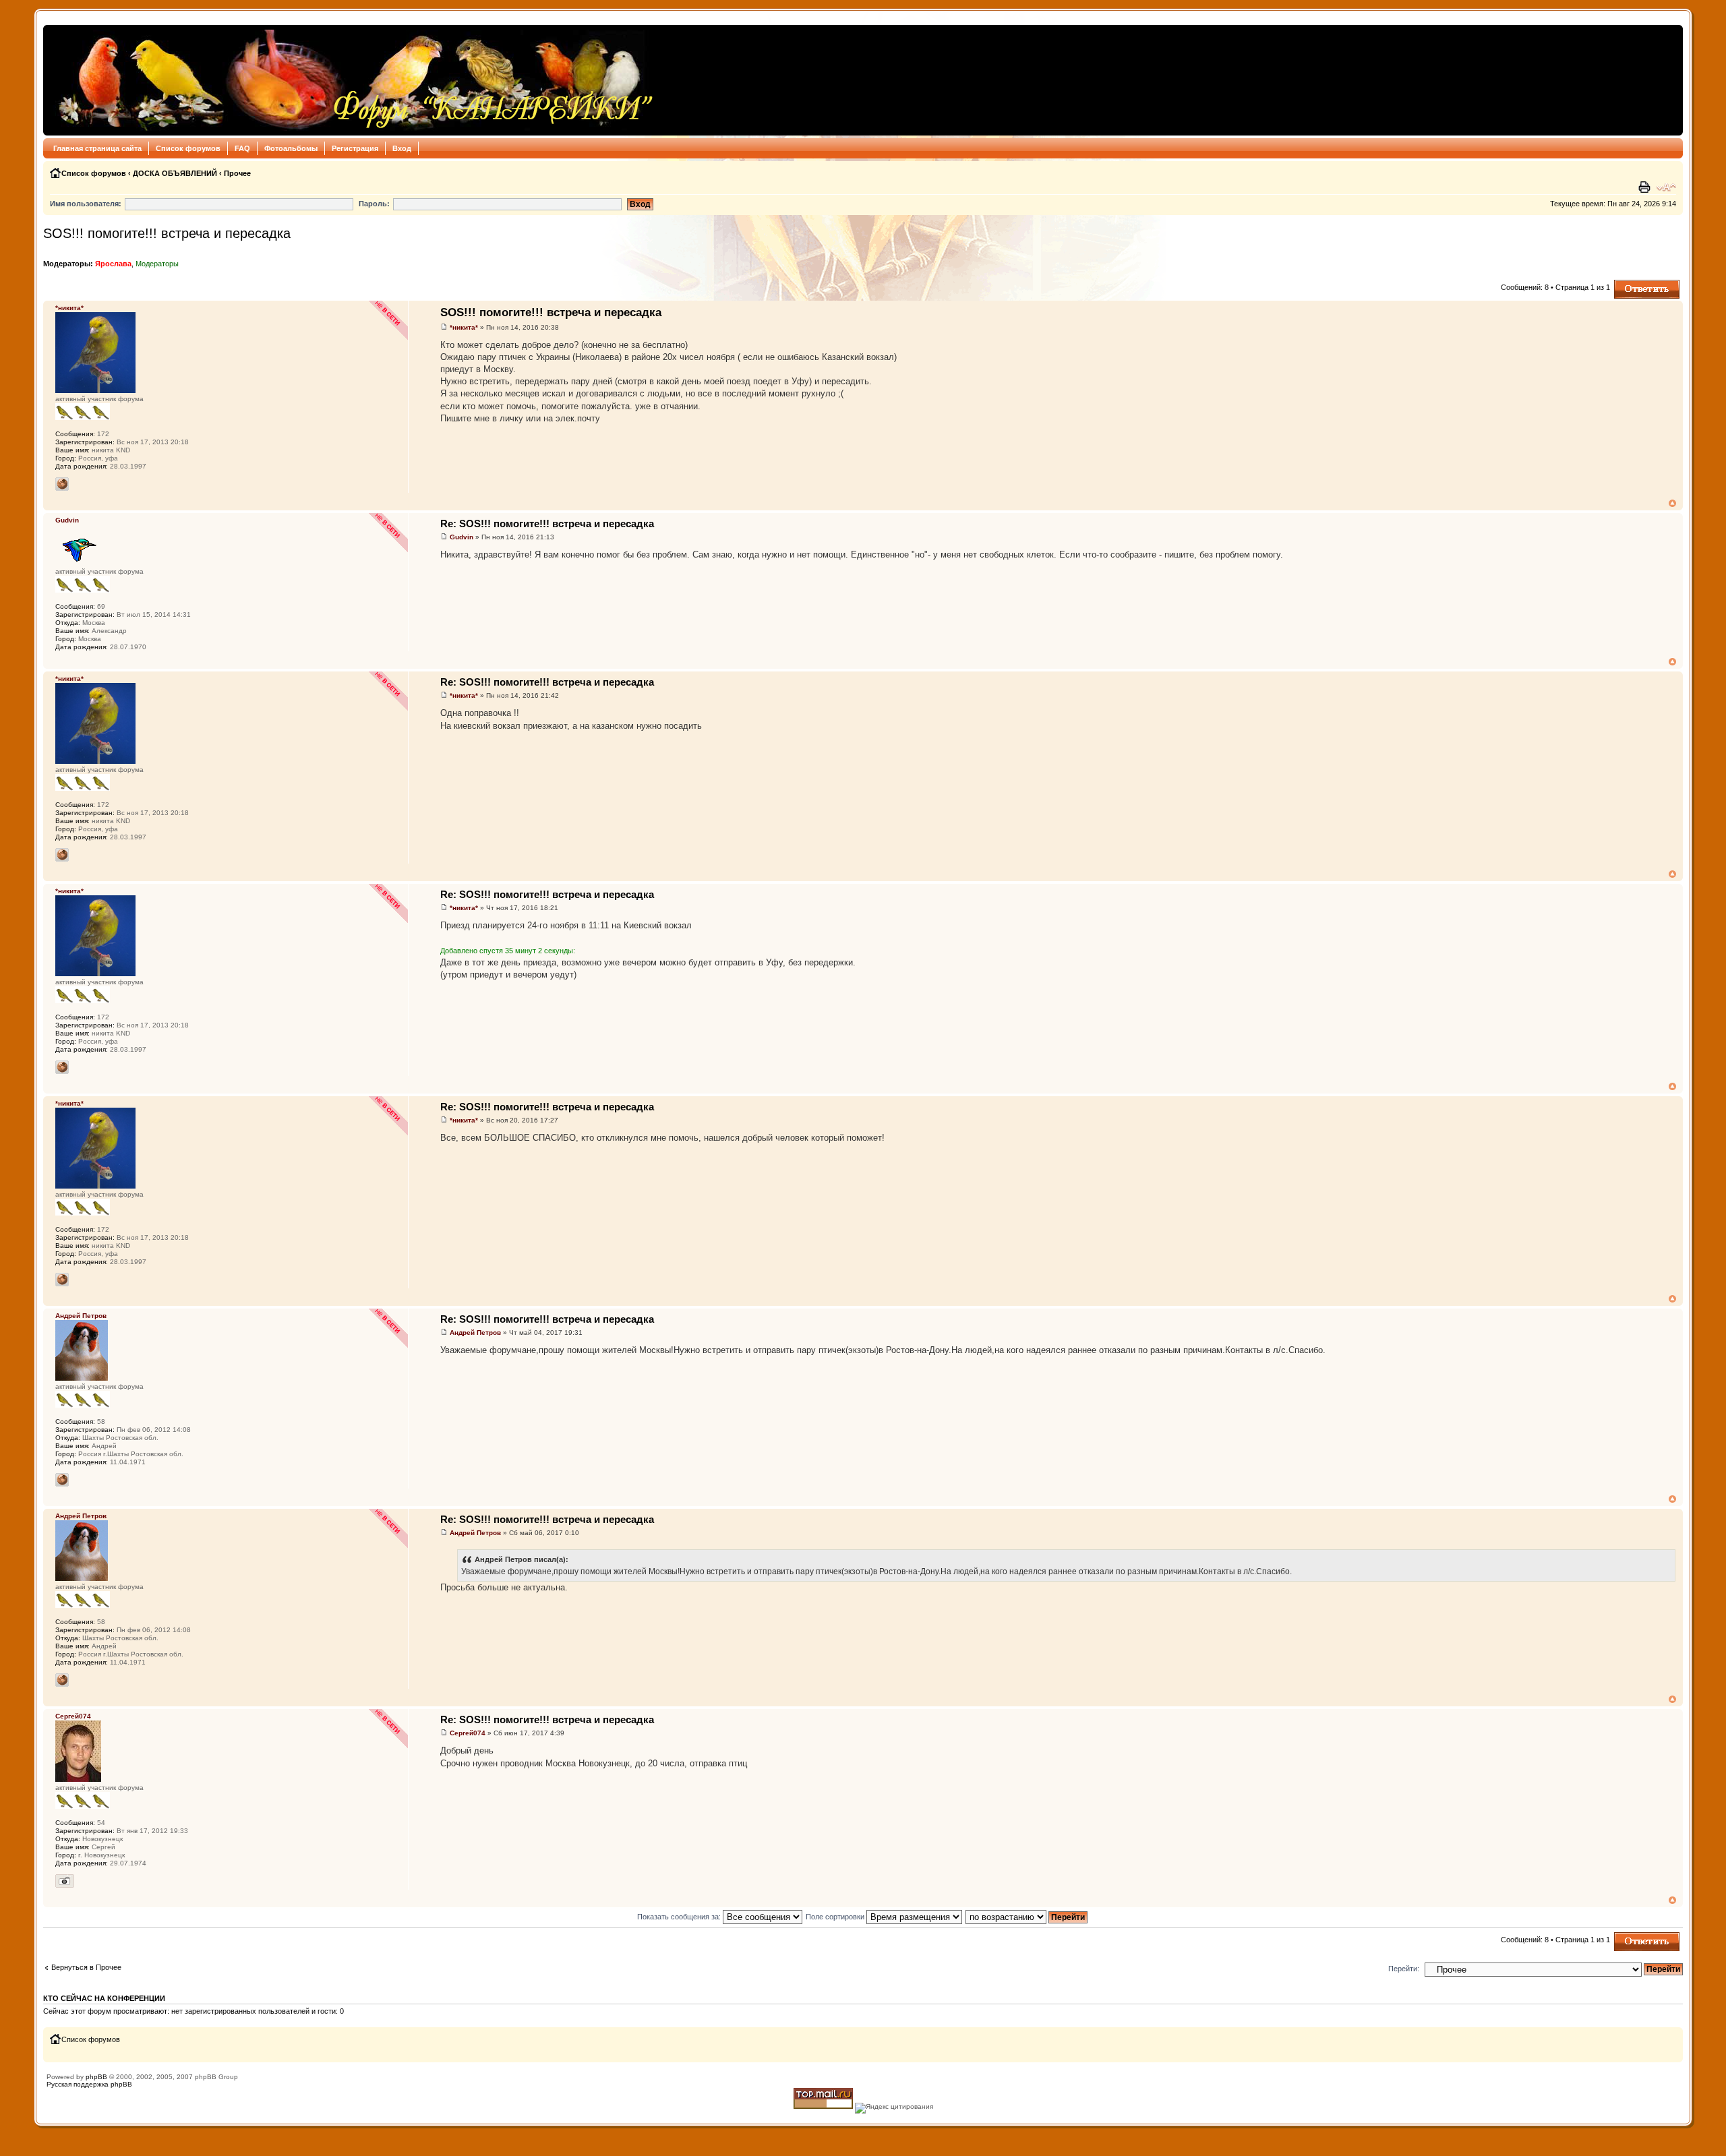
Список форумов (188, 148)
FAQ (242, 148)
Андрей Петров (475, 1332)
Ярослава (113, 264)
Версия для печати (1646, 187)
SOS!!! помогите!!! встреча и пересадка (167, 233)
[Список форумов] (352, 80)
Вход (402, 148)
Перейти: (1404, 1969)
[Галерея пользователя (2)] (65, 1881)
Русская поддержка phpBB (89, 2084)
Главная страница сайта (97, 148)
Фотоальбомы (291, 148)
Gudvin (462, 537)
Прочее (237, 173)
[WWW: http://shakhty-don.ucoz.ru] (62, 1480)
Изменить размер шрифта (1666, 187)
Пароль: (374, 204)
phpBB (96, 2077)
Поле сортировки (836, 1917)
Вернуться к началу (1672, 503)
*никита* (464, 327)
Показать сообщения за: (680, 1917)
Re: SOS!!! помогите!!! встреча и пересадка (547, 523)
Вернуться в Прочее (86, 1967)
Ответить (1630, 284)
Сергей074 (468, 1733)
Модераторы (157, 264)
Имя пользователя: (86, 204)
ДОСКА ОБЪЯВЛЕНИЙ (175, 173)
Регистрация (355, 148)
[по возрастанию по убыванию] (1027, 1917)
